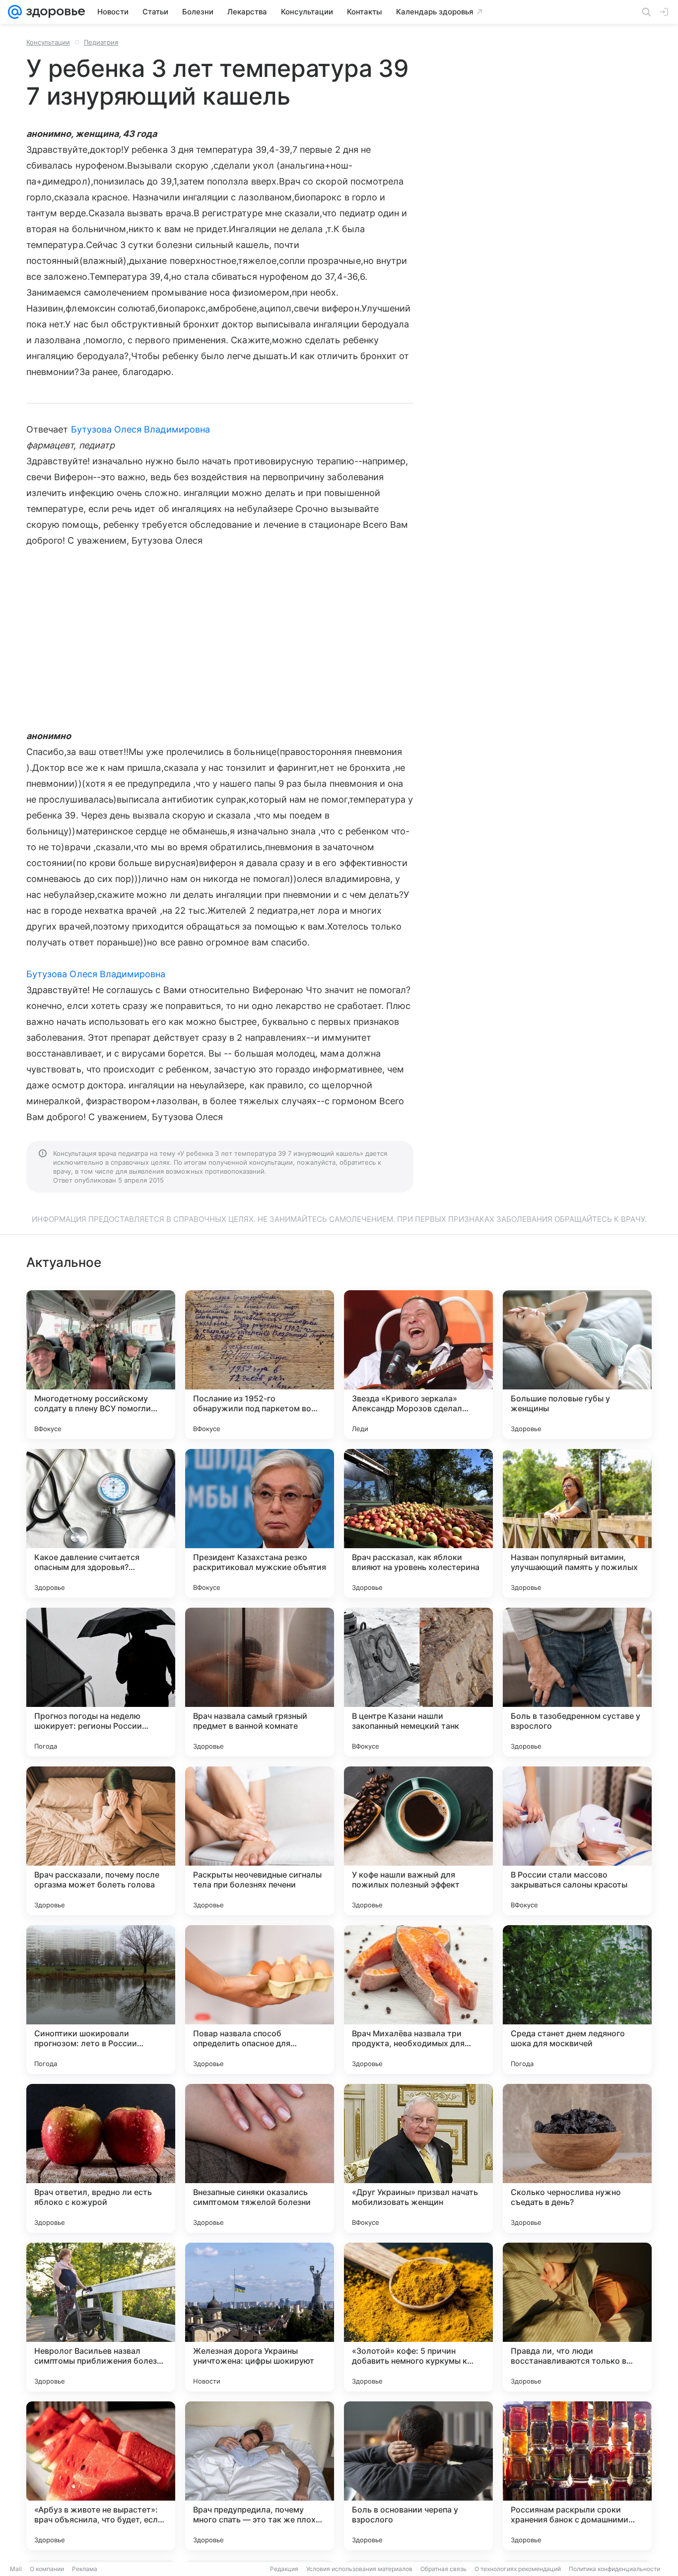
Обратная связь (443, 2569)
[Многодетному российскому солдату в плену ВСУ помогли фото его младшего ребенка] (101, 1365)
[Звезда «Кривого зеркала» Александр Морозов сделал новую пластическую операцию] (418, 1365)
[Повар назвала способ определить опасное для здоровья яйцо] (260, 2000)
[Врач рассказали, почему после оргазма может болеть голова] (101, 1841)
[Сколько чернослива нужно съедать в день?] (577, 2158)
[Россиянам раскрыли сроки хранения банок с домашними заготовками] (577, 2476)
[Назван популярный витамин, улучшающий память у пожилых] (577, 1523)
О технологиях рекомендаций (518, 2569)
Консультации (48, 42)
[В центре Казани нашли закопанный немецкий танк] (418, 1682)
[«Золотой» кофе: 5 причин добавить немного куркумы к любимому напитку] (418, 2317)
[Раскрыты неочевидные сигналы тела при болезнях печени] (260, 1841)
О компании (47, 2569)
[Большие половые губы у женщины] (577, 1365)
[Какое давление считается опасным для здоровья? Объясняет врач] (101, 1523)
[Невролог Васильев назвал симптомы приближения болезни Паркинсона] (101, 2317)
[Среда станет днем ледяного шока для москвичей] (577, 2000)
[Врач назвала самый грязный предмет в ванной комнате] (260, 1682)
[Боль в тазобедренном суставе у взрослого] (577, 1682)
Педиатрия (101, 42)
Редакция (284, 2569)
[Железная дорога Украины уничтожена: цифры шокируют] (260, 2317)
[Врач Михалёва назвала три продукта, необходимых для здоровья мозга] (418, 2000)
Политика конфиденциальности (614, 2569)
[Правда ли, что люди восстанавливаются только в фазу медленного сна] (577, 2317)
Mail (16, 2569)
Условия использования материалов (359, 2569)
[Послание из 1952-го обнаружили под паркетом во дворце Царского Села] (260, 1365)
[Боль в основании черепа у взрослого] (418, 2476)
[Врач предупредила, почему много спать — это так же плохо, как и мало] (260, 2476)
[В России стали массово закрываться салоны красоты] (577, 1841)
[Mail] (15, 12)
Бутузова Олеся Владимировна (140, 429)
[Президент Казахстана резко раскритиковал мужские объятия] (260, 1523)
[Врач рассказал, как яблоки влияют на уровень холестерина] (418, 1523)
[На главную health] (54, 12)
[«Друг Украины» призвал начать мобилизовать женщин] (418, 2158)
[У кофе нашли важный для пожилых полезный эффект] (418, 1841)
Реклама (85, 2569)
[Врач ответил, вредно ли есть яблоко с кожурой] (101, 2158)
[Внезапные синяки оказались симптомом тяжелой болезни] (260, 2158)
